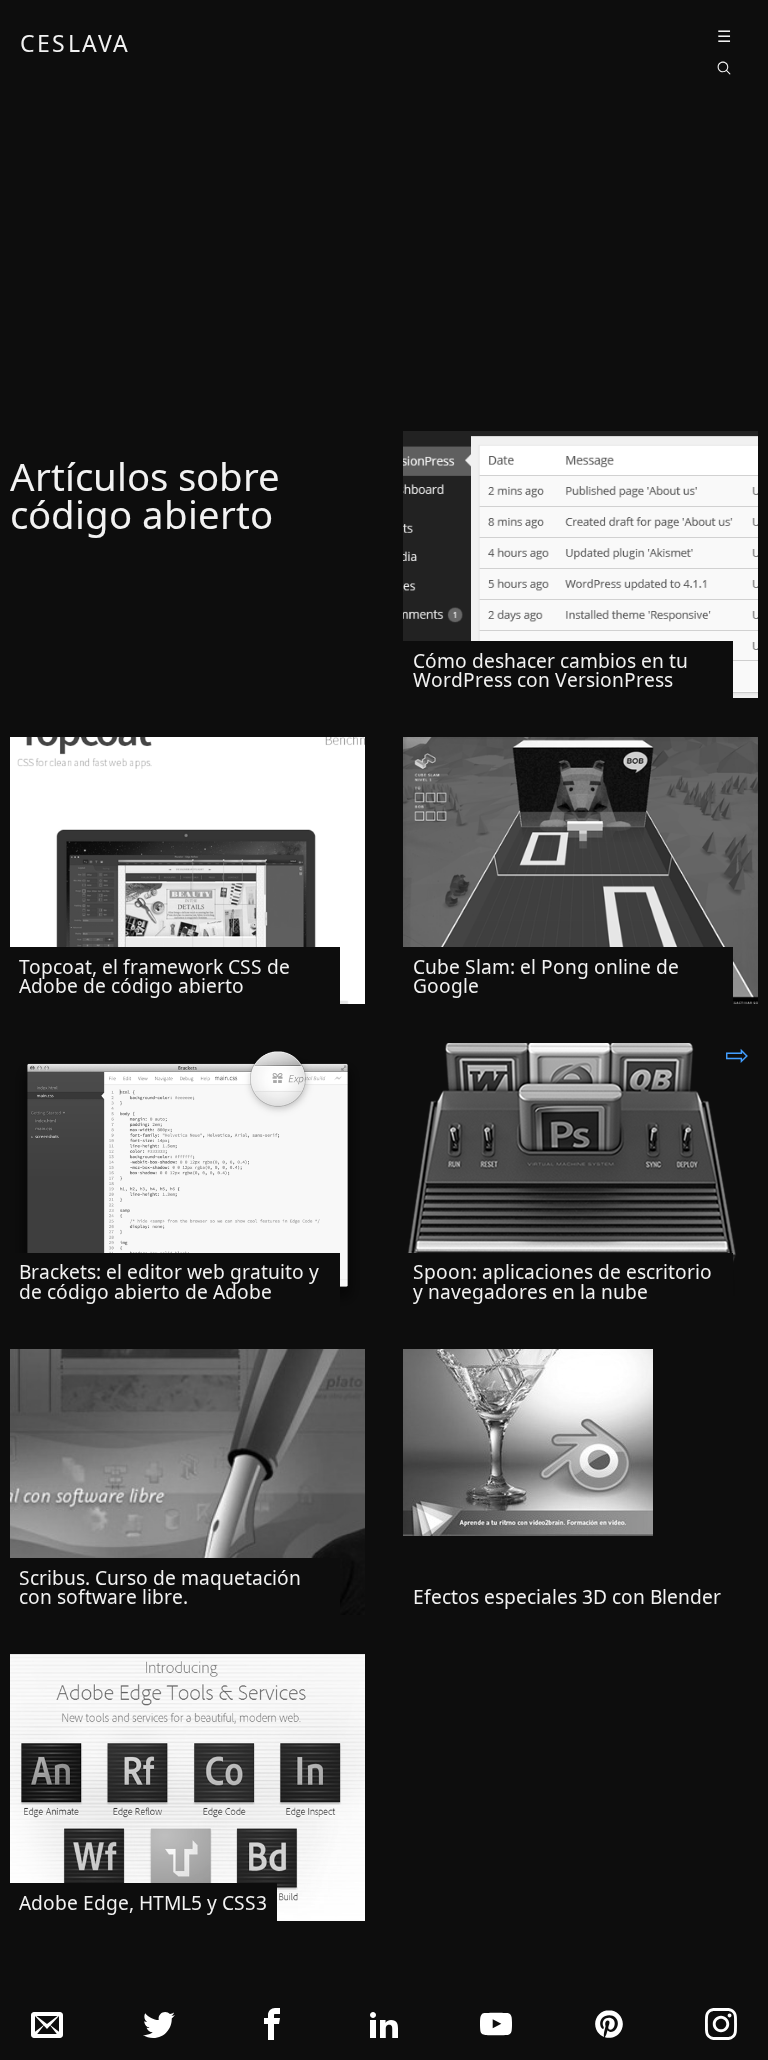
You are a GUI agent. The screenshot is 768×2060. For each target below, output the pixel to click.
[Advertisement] (384, 263)
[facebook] (272, 2029)
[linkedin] (384, 2029)
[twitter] (159, 2029)
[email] (47, 2029)
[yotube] (496, 2029)
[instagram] (721, 2029)
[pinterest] (609, 2029)
